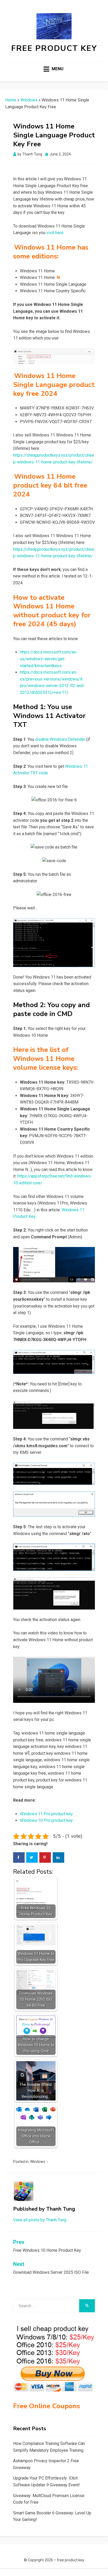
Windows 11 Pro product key (46, 1814)
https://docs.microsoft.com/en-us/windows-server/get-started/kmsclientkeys (49, 659)
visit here (55, 233)
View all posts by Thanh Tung (40, 2220)
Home (11, 100)
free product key (54, 48)
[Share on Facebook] (19, 1857)
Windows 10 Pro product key (46, 1820)
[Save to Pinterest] (45, 1857)
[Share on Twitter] (32, 1857)
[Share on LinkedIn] (58, 1857)
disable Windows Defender (60, 739)
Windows (29, 100)
